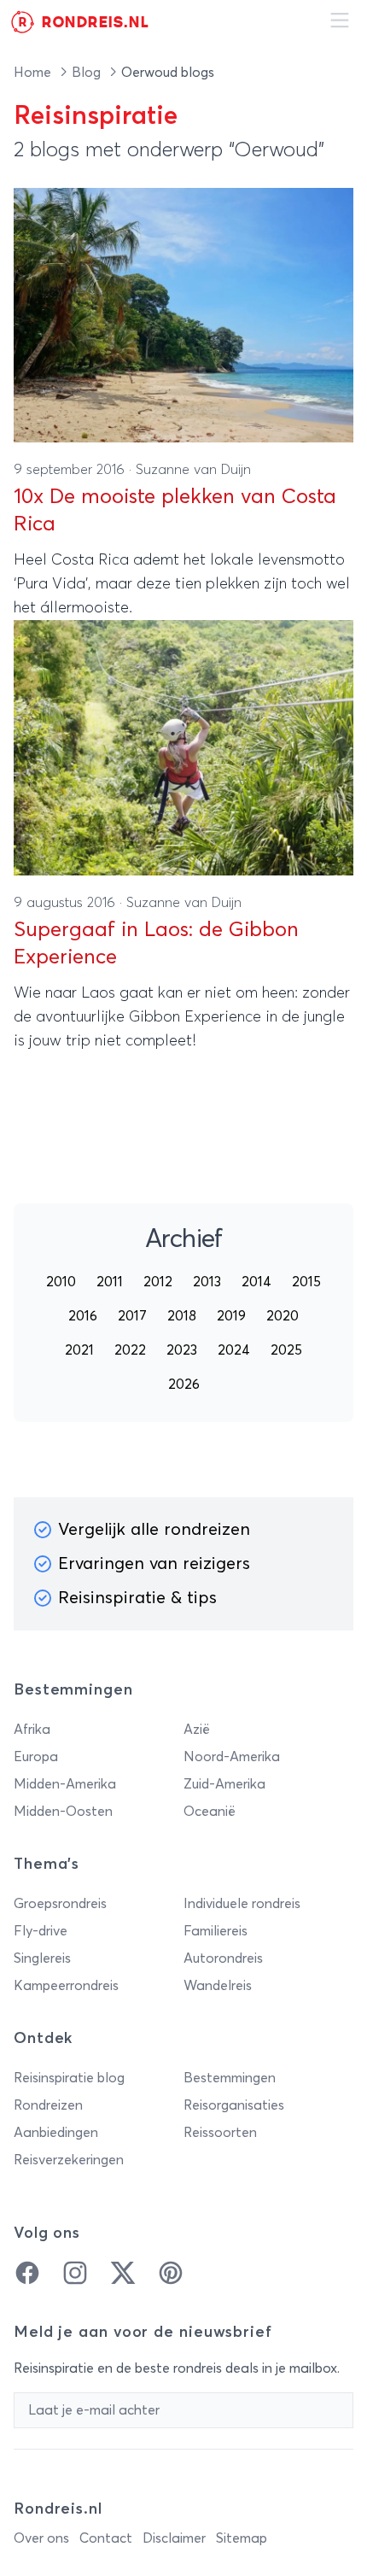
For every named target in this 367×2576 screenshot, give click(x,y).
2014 (256, 1282)
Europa (36, 1757)
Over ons (41, 2538)
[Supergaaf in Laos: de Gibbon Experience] (183, 748)
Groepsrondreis (60, 1904)
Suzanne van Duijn (193, 470)
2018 (182, 1316)
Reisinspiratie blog (69, 2078)
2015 (306, 1282)
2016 (83, 1316)
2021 (79, 1350)
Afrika (32, 1730)
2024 (234, 1350)
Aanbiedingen (56, 2133)
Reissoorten (220, 2133)
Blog (88, 73)
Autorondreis (223, 1958)
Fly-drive (41, 1931)
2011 (110, 1282)
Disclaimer (174, 2538)
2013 (207, 1282)
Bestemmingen (230, 2078)
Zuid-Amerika (224, 1784)
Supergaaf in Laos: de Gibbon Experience (156, 944)
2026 (184, 1385)
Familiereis (216, 1931)
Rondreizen (48, 2105)
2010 (61, 1282)
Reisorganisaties (234, 2105)
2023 (182, 1350)
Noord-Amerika (232, 1757)
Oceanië (210, 1812)
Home (34, 73)
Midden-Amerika (65, 1784)
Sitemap (242, 2538)
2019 (231, 1316)
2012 (158, 1282)
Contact (106, 2538)
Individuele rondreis (242, 1904)
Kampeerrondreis (66, 1986)
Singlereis (42, 1958)
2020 (283, 1316)
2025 (286, 1350)
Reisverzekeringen (69, 2160)
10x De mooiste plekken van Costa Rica (175, 511)
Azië (197, 1730)
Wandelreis (218, 1986)
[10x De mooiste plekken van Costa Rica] (183, 316)
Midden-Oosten (63, 1812)
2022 (130, 1350)
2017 (132, 1316)
